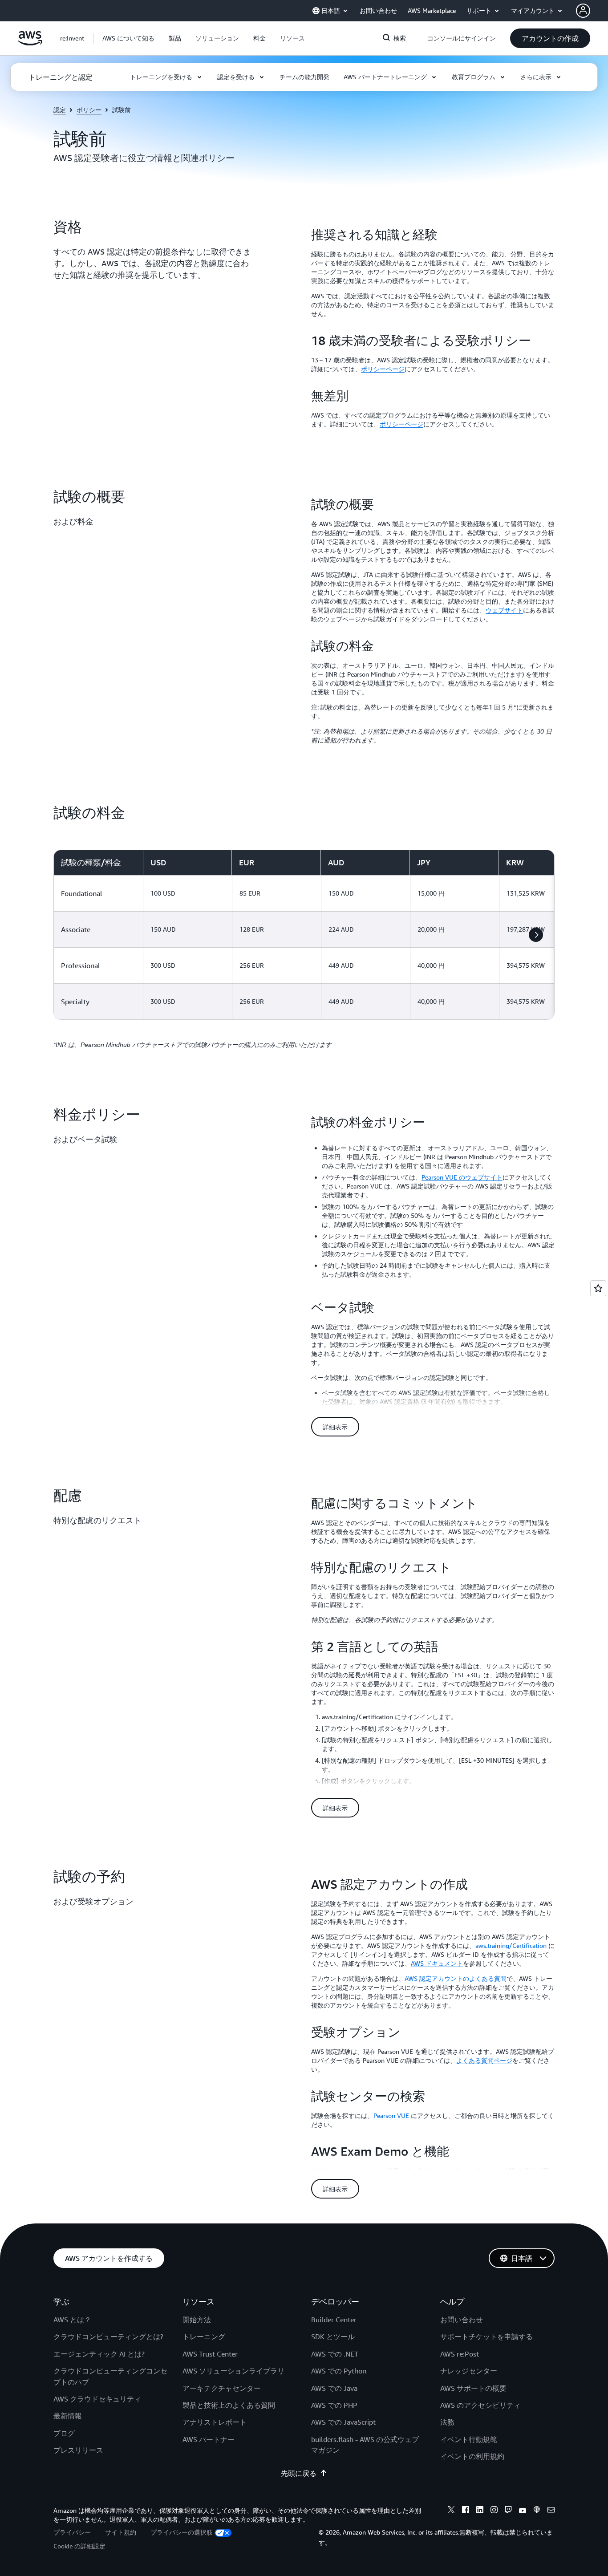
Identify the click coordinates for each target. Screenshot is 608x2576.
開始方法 (197, 2320)
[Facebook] (466, 2511)
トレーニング (204, 2337)
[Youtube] (523, 2511)
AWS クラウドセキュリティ (97, 2399)
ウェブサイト (504, 610)
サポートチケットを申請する (486, 2337)
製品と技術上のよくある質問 (229, 2405)
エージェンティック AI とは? (99, 2354)
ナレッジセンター (469, 2371)
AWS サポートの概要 (473, 2388)
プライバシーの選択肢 (182, 2532)
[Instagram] (494, 2511)
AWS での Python (339, 2371)
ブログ (64, 2433)
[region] (304, 935)
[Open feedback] (598, 1288)
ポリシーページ (383, 369)
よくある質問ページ (484, 2060)
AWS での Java (334, 2388)
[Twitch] (508, 2511)
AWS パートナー (209, 2439)
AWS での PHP (334, 2405)
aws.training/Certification (511, 1945)
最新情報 (68, 2416)
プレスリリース (78, 2450)
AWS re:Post (460, 2354)
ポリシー (89, 110)
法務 (447, 2422)
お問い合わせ (462, 2320)
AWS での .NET (335, 2354)
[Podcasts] (537, 2511)
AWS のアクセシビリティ (480, 2405)
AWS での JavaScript (343, 2422)
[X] (451, 2511)
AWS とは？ (72, 2320)
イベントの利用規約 (472, 2456)
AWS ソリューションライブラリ (233, 2371)
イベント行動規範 (469, 2439)
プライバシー (72, 2532)
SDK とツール (333, 2337)
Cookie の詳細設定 (79, 2546)
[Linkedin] (480, 2511)
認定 (60, 110)
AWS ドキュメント (437, 1963)
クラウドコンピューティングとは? (108, 2337)
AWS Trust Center (210, 2354)
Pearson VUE (391, 2116)
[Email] (551, 2511)
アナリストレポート (215, 2422)
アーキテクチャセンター (222, 2388)
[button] (128, 38)
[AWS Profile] (583, 11)
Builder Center (334, 2320)
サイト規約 (121, 2532)
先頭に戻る (299, 2473)
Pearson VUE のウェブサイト (462, 1177)
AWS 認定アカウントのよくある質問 (456, 1978)
